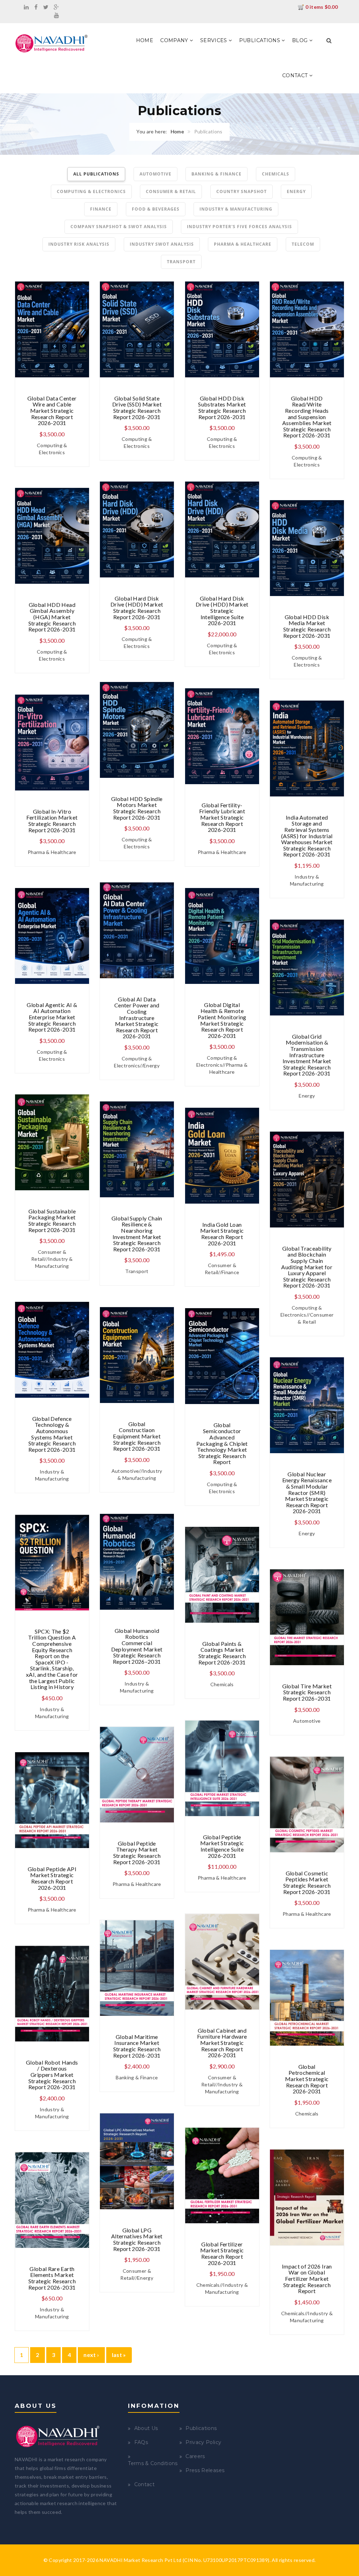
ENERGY (296, 191)
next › (91, 2355)
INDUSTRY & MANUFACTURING (236, 209)
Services (214, 40)
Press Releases (205, 2470)
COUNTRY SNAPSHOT (242, 191)
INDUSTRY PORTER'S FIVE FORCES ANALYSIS (239, 227)
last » (119, 2355)
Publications (260, 40)
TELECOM (303, 244)
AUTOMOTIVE (155, 174)
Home (145, 40)
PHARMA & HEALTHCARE (243, 244)
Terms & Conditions (153, 2463)
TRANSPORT (181, 262)
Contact (296, 75)
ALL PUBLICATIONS (96, 174)
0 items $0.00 (321, 7)
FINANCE (101, 209)
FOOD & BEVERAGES (156, 209)
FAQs (141, 2442)
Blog (301, 40)
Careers (195, 2456)
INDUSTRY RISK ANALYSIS (79, 244)
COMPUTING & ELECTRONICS (91, 191)
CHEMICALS (276, 174)
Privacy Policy (203, 2442)
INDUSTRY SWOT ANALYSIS (162, 244)
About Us (146, 2428)
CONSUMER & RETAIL (171, 191)
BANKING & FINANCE (216, 174)
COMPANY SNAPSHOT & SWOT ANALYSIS (119, 227)
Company (175, 40)
